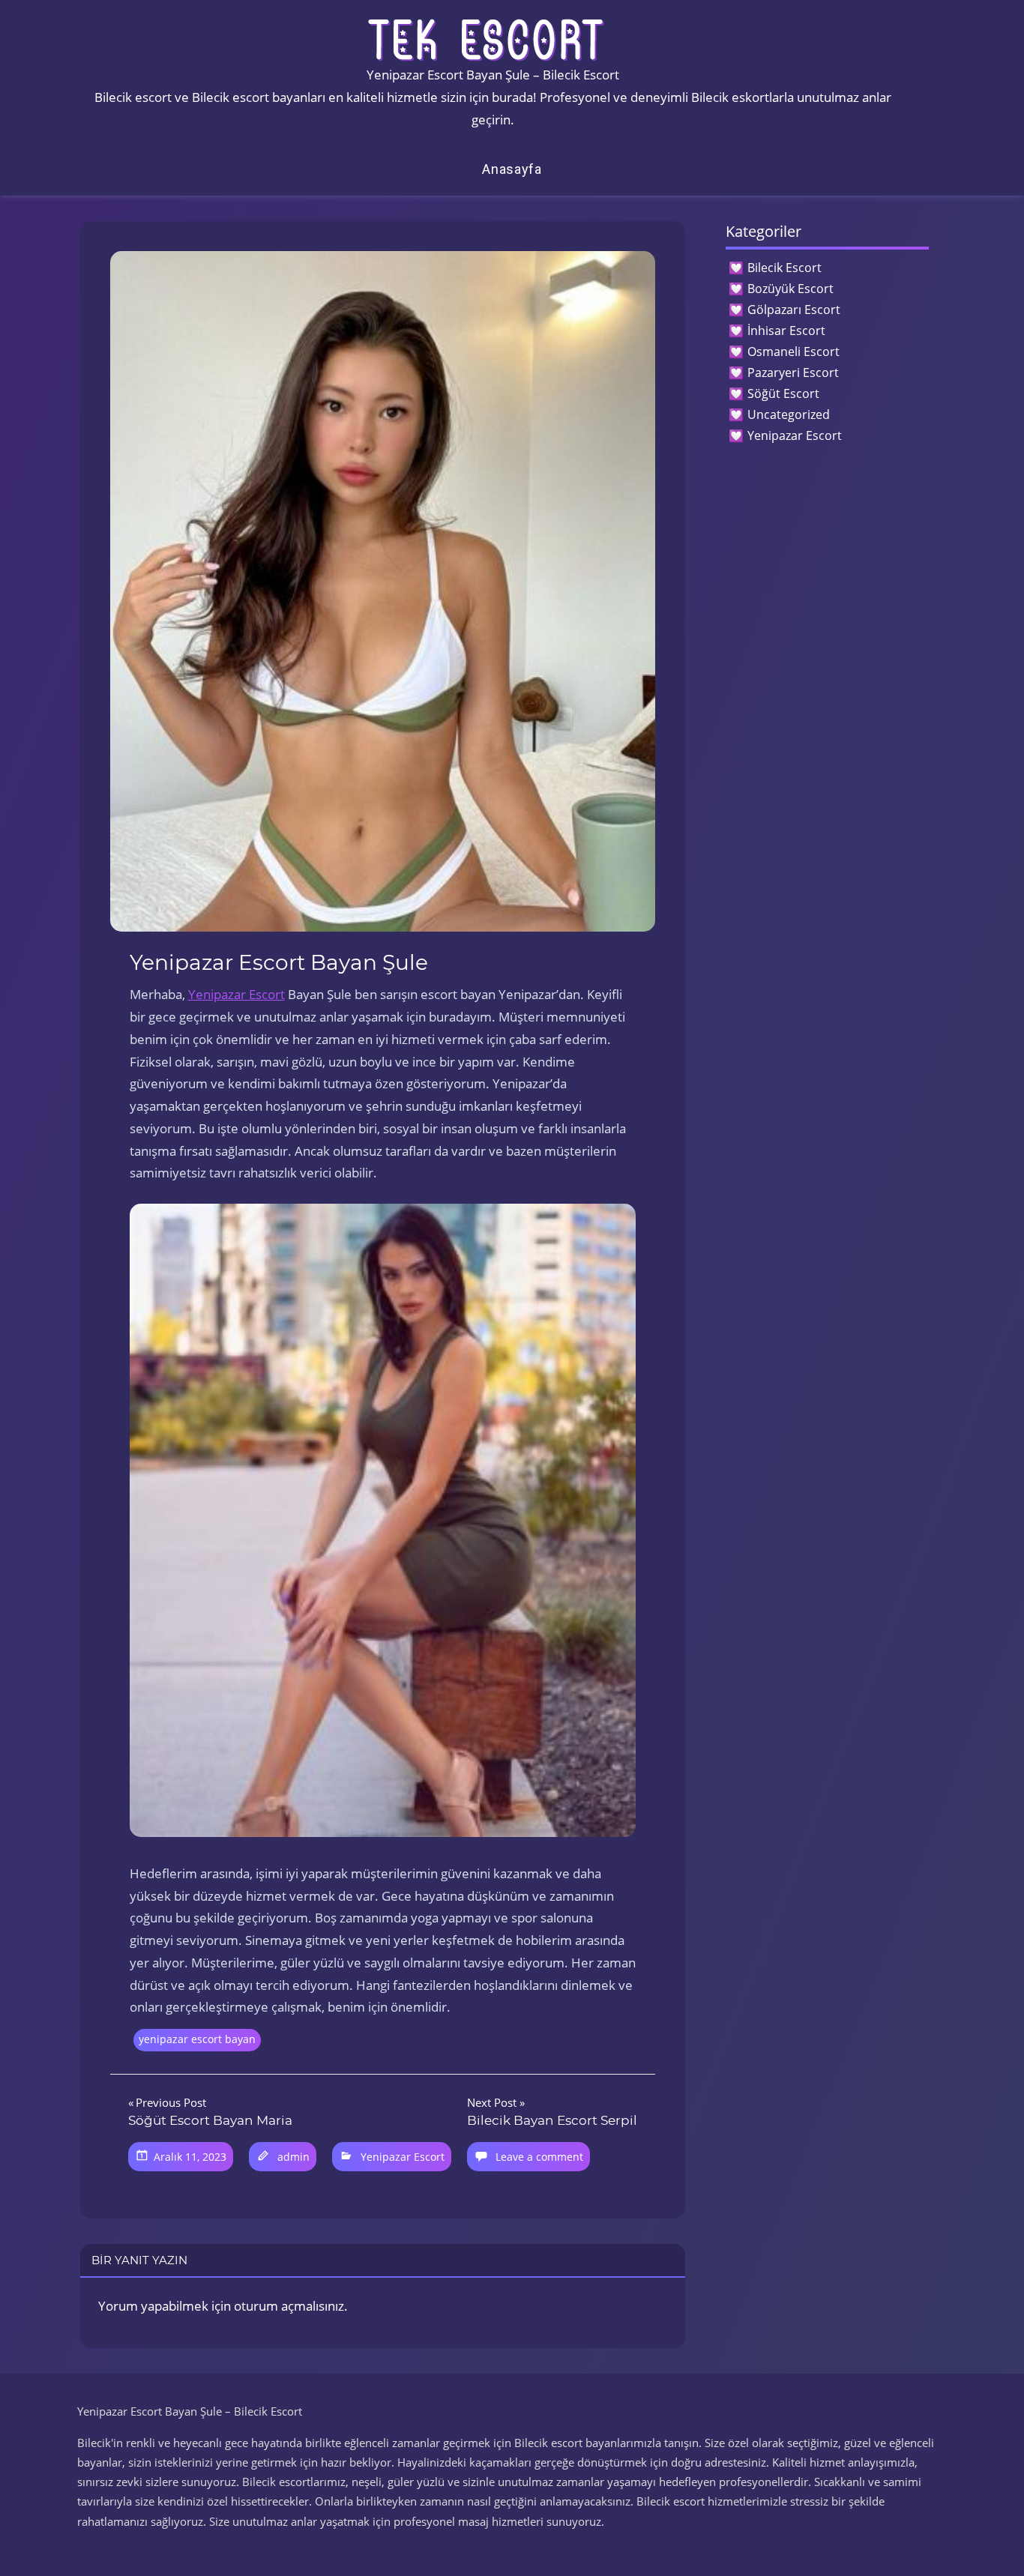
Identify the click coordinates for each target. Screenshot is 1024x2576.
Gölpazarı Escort (794, 310)
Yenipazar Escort (237, 994)
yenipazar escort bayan (197, 2039)
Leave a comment (539, 2157)
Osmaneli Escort (793, 352)
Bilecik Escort (784, 268)
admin (293, 2157)
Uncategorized (789, 414)
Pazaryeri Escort (793, 372)
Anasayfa (512, 169)
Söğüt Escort (783, 393)
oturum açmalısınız (289, 2306)
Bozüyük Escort (790, 289)
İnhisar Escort (786, 331)
